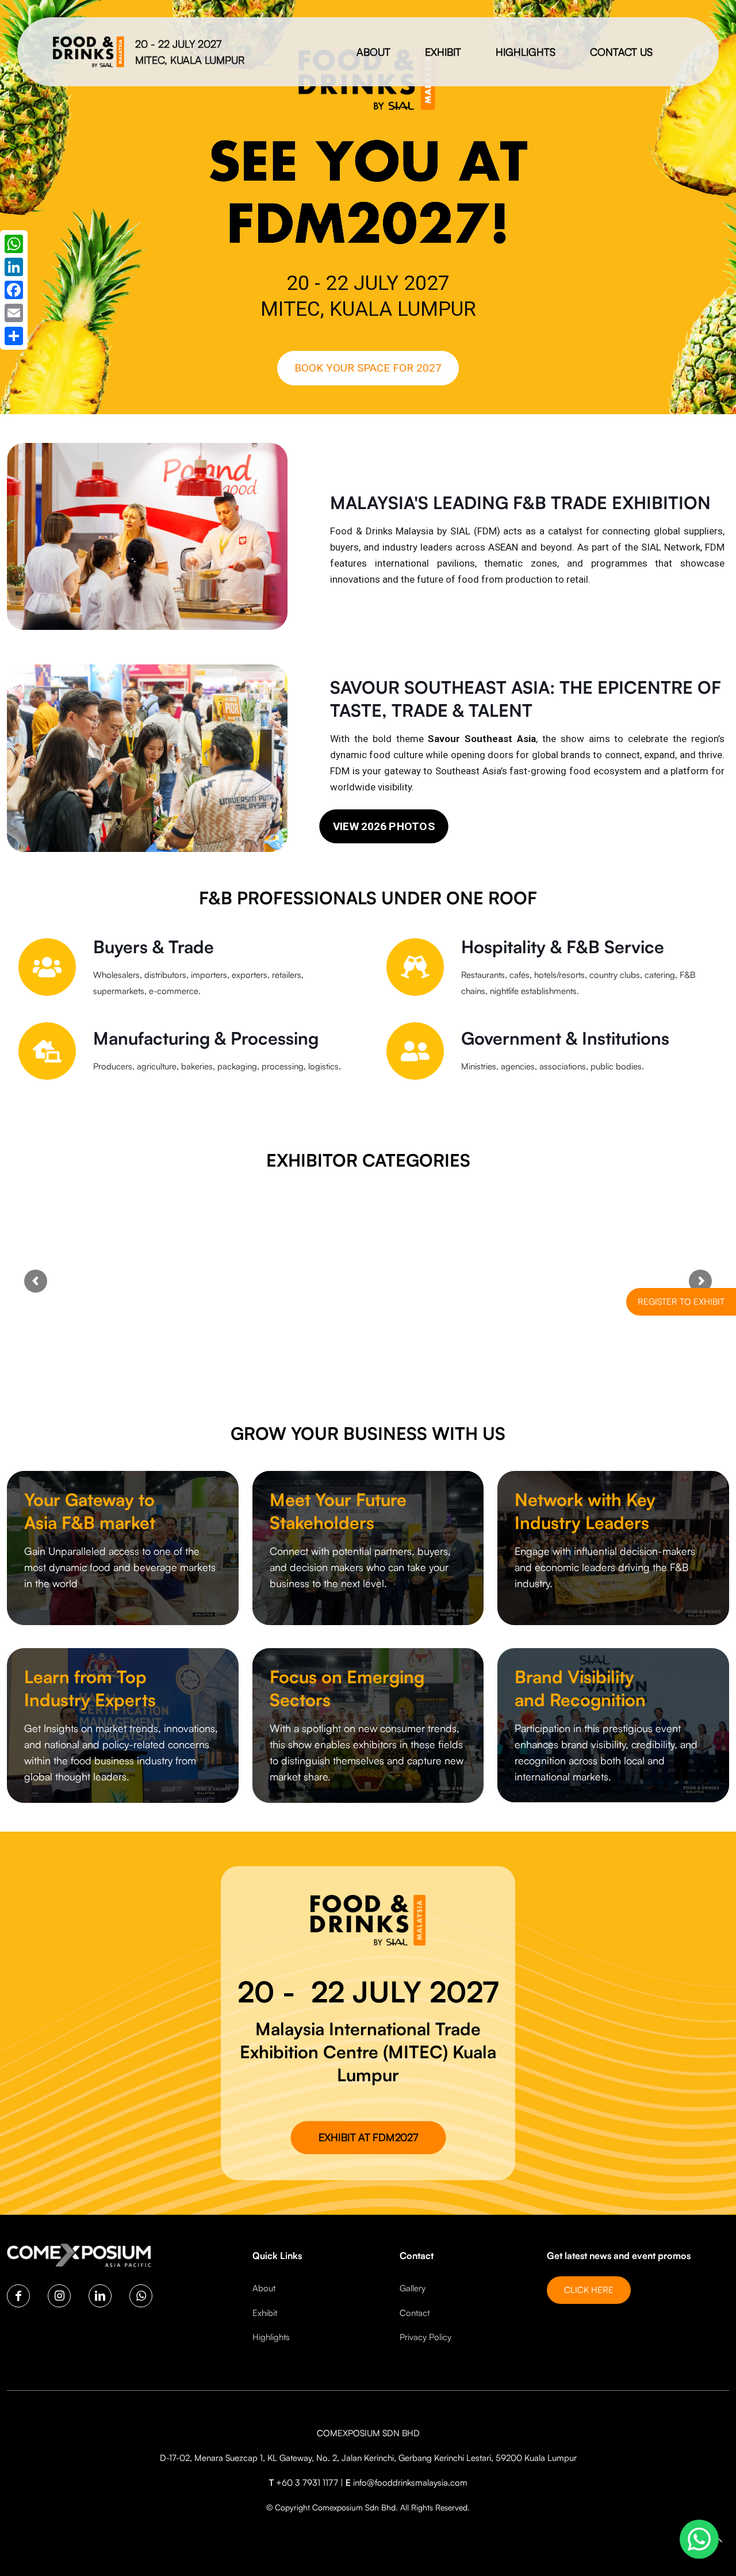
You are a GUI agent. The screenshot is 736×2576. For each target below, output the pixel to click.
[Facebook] (14, 290)
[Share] (14, 336)
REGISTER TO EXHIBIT (681, 1302)
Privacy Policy (425, 2337)
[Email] (14, 313)
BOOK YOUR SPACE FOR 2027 (368, 368)
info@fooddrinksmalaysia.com (410, 2483)
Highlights (271, 2337)
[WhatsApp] (14, 244)
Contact (415, 2313)
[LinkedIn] (14, 267)
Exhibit (265, 2313)
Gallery (413, 2288)
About (264, 2288)
